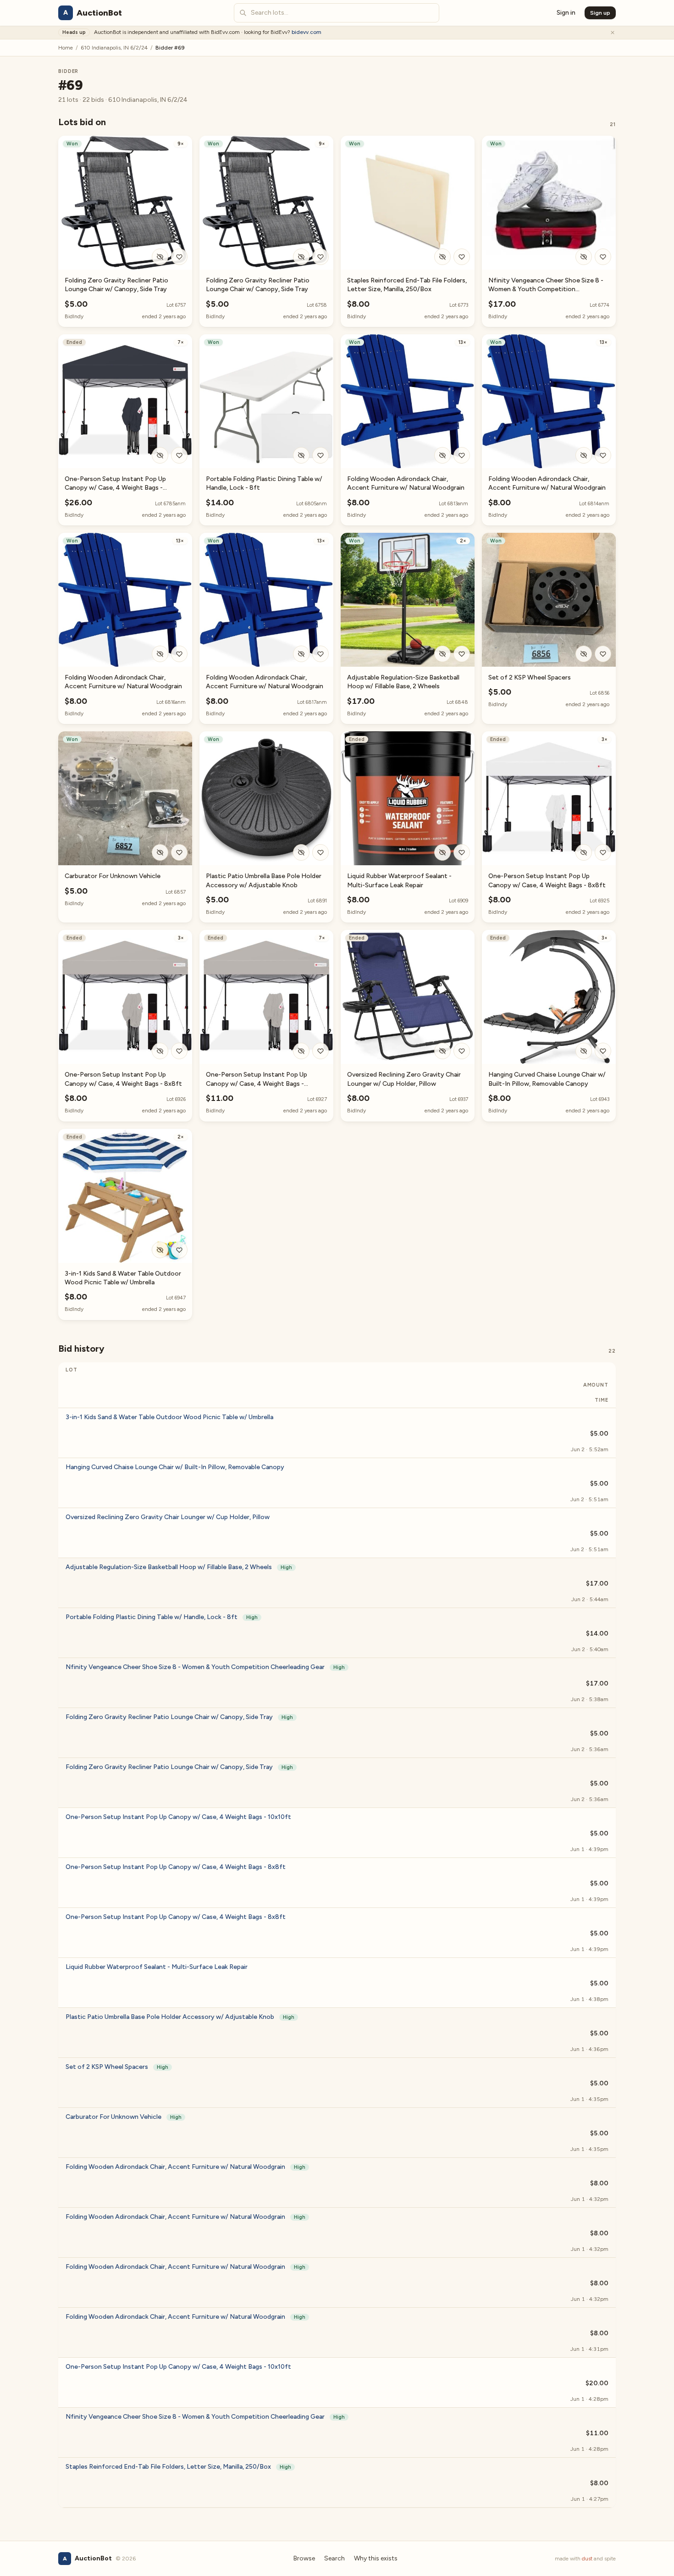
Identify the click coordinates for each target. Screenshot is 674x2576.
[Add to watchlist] (179, 257)
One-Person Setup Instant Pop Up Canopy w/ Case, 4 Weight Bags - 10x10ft (115, 488)
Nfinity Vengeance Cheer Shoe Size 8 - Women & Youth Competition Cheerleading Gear (546, 289)
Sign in (566, 13)
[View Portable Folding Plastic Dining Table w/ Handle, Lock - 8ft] (266, 401)
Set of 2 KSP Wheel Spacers (530, 677)
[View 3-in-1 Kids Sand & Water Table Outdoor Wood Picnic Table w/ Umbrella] (125, 1196)
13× (462, 342)
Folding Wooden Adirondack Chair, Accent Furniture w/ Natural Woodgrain (185, 2167)
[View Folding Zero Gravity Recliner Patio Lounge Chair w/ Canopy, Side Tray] (125, 203)
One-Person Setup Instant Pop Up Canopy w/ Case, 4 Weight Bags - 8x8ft (176, 1867)
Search (334, 2558)
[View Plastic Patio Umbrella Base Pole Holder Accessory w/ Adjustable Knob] (266, 798)
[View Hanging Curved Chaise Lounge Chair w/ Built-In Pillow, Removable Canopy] (549, 997)
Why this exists (376, 2558)
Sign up (600, 13)
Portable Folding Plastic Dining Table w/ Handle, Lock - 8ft (162, 1617)
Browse (304, 2558)
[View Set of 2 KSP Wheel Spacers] (549, 600)
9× (181, 144)
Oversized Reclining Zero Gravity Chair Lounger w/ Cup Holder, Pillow (168, 1517)
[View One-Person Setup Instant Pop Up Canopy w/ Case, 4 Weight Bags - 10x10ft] (125, 401)
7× (181, 342)
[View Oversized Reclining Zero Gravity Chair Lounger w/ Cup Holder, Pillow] (408, 997)
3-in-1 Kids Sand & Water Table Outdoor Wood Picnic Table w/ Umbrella (169, 1417)
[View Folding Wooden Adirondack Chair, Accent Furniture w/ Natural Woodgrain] (408, 401)
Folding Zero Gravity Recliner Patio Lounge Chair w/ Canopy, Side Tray (179, 1717)
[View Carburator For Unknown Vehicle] (125, 798)
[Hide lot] (160, 257)
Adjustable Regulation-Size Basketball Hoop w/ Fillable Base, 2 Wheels (179, 1567)
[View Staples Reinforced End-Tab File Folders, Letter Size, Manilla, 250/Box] (408, 203)
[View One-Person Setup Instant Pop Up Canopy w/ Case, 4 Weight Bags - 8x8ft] (549, 798)
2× (463, 541)
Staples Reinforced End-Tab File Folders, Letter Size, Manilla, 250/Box (178, 2467)
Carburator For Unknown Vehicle (113, 876)
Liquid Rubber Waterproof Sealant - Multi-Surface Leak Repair (157, 1967)
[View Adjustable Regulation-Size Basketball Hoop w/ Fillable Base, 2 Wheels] (408, 600)
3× (605, 739)
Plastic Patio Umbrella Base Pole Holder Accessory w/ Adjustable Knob (180, 2017)
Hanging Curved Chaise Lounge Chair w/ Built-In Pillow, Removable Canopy (175, 1467)
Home (66, 48)
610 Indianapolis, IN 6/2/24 (114, 48)
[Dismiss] (613, 33)
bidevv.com (307, 32)
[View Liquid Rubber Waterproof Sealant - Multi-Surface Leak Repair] (408, 798)
